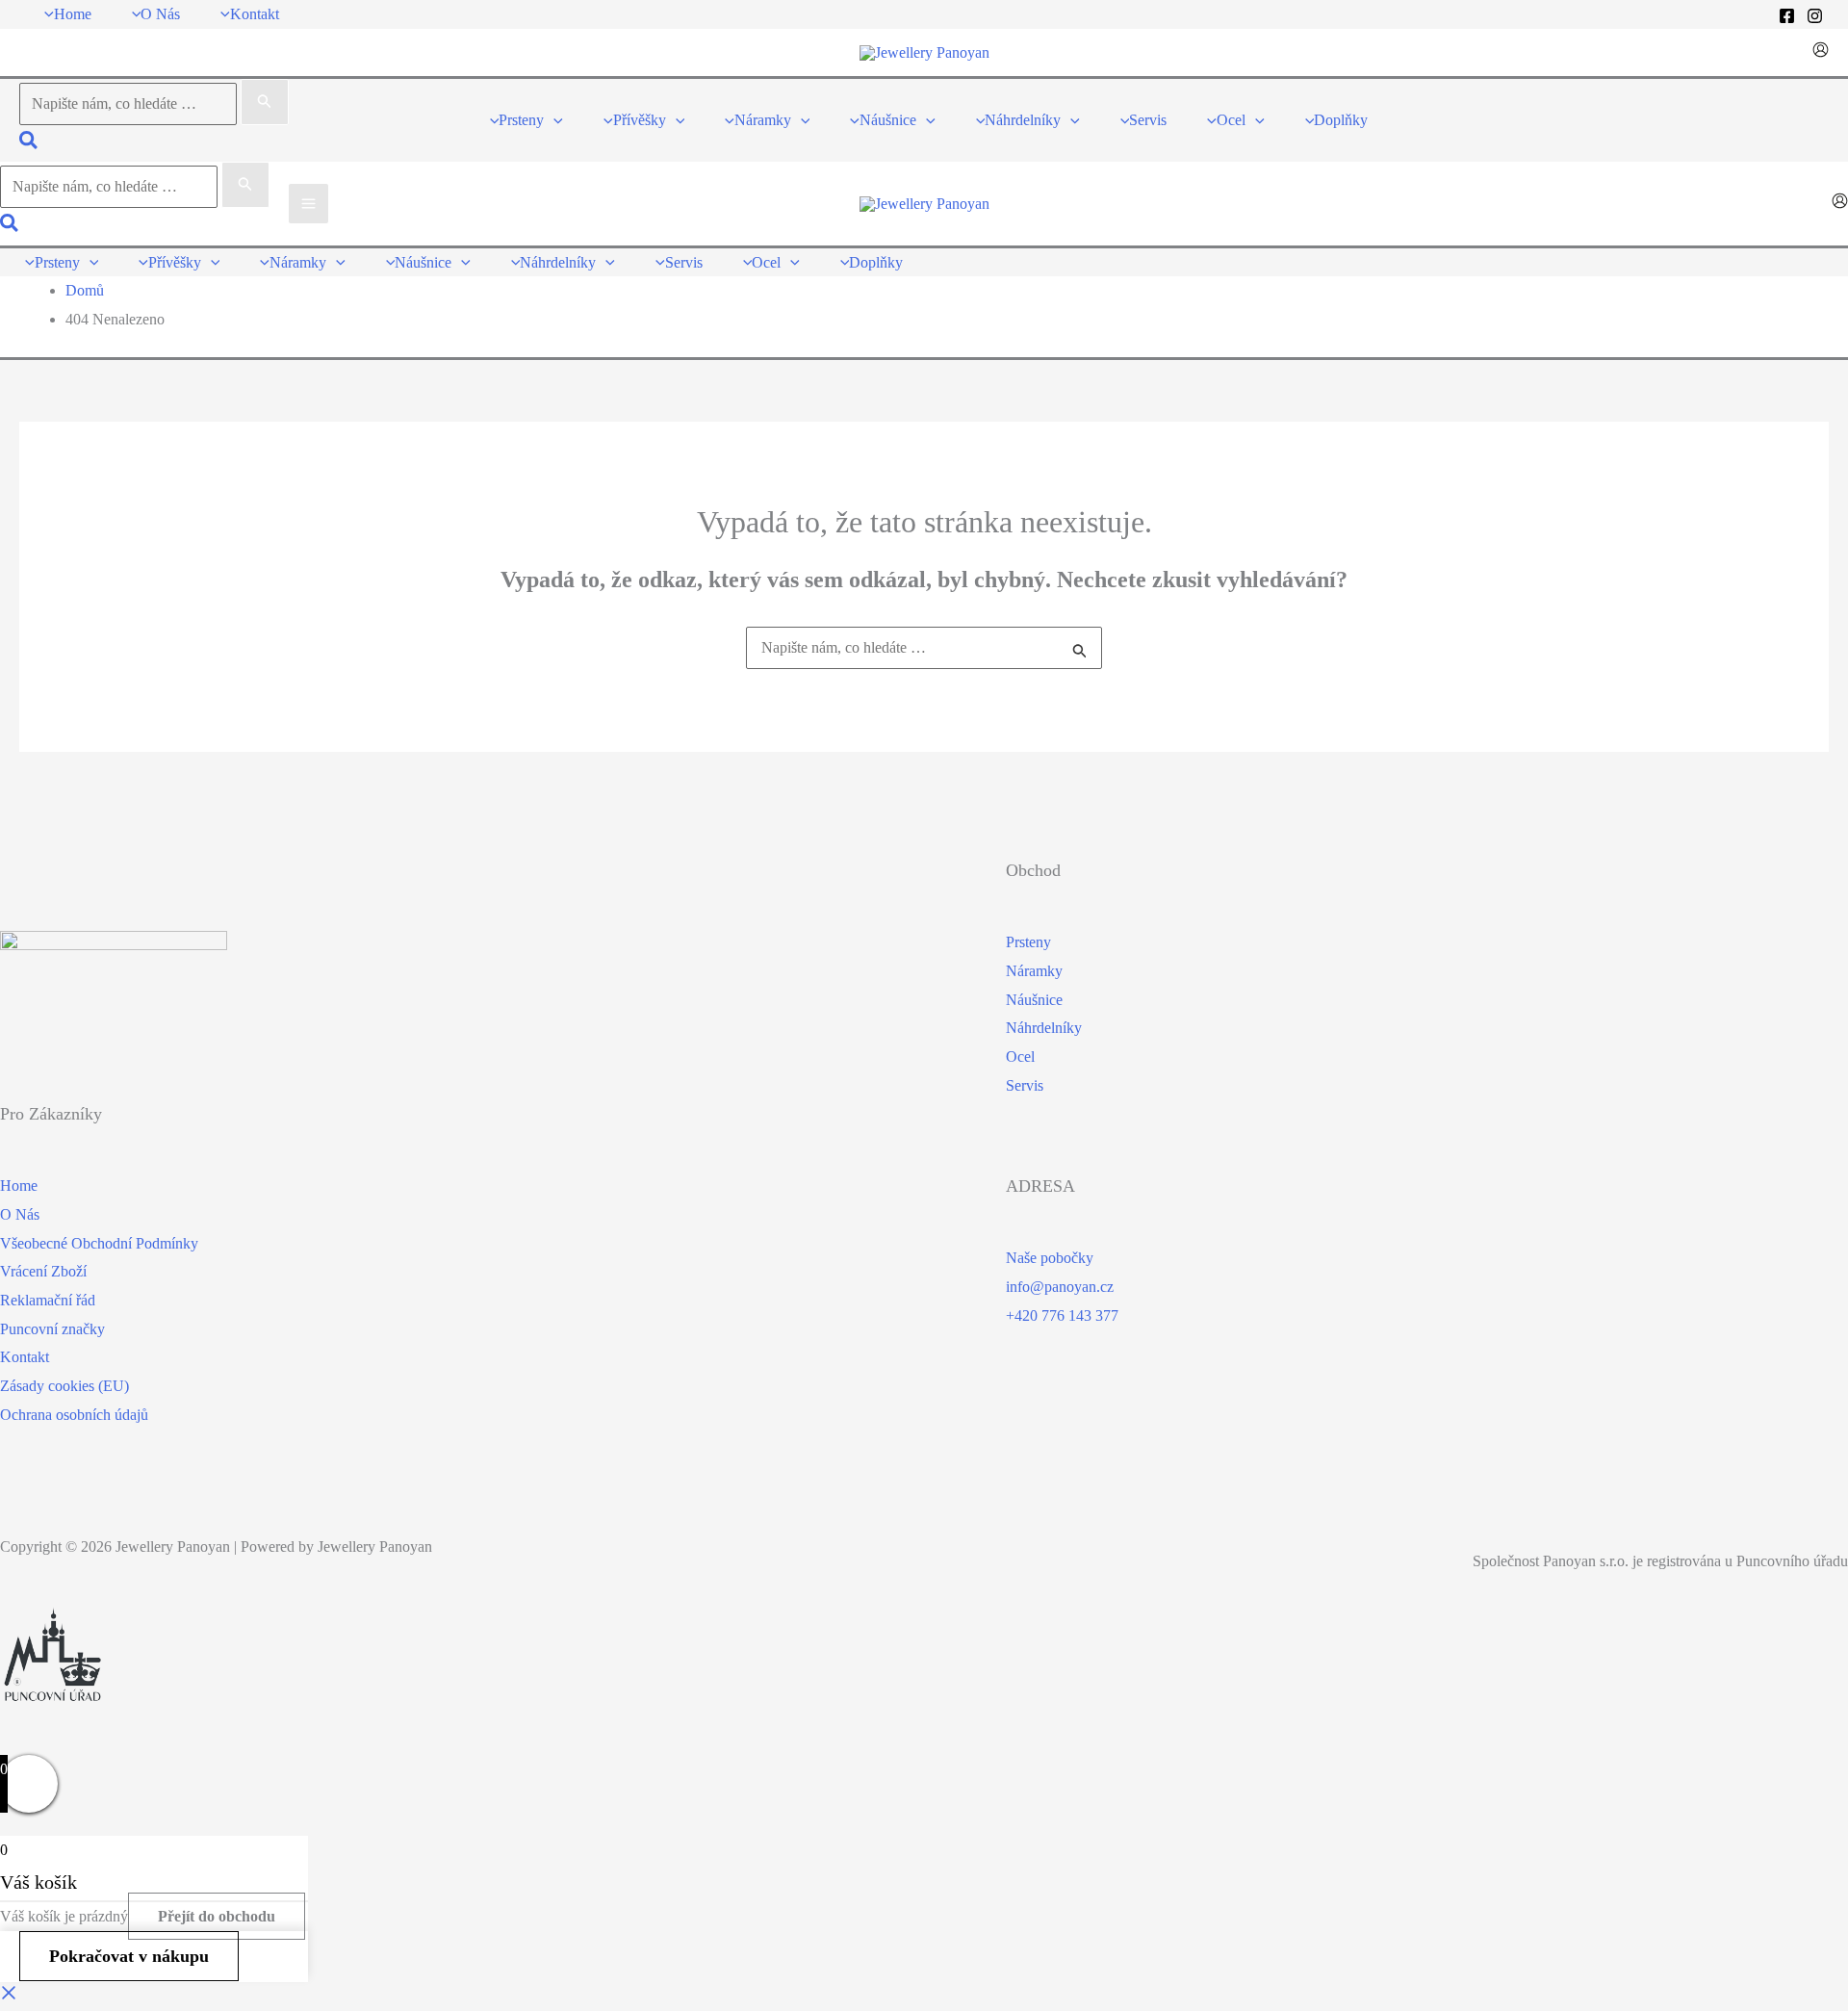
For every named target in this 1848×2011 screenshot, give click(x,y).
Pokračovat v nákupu (129, 1956)
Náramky (1034, 971)
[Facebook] (1787, 16)
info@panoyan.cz (1060, 1287)
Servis (1025, 1085)
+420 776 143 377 (1062, 1315)
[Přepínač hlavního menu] (308, 204)
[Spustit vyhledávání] (265, 102)
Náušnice (1034, 1000)
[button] (29, 143)
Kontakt (25, 1357)
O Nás (20, 1214)
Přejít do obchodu (217, 1916)
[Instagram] (1815, 16)
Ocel (1020, 1057)
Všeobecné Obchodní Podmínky (99, 1243)
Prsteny (1028, 942)
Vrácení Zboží (43, 1271)
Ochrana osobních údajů (74, 1415)
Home (19, 1186)
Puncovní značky (52, 1329)
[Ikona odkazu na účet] (1821, 52)
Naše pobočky (1050, 1258)
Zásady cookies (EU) (64, 1386)
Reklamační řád (48, 1300)
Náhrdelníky (1044, 1028)
